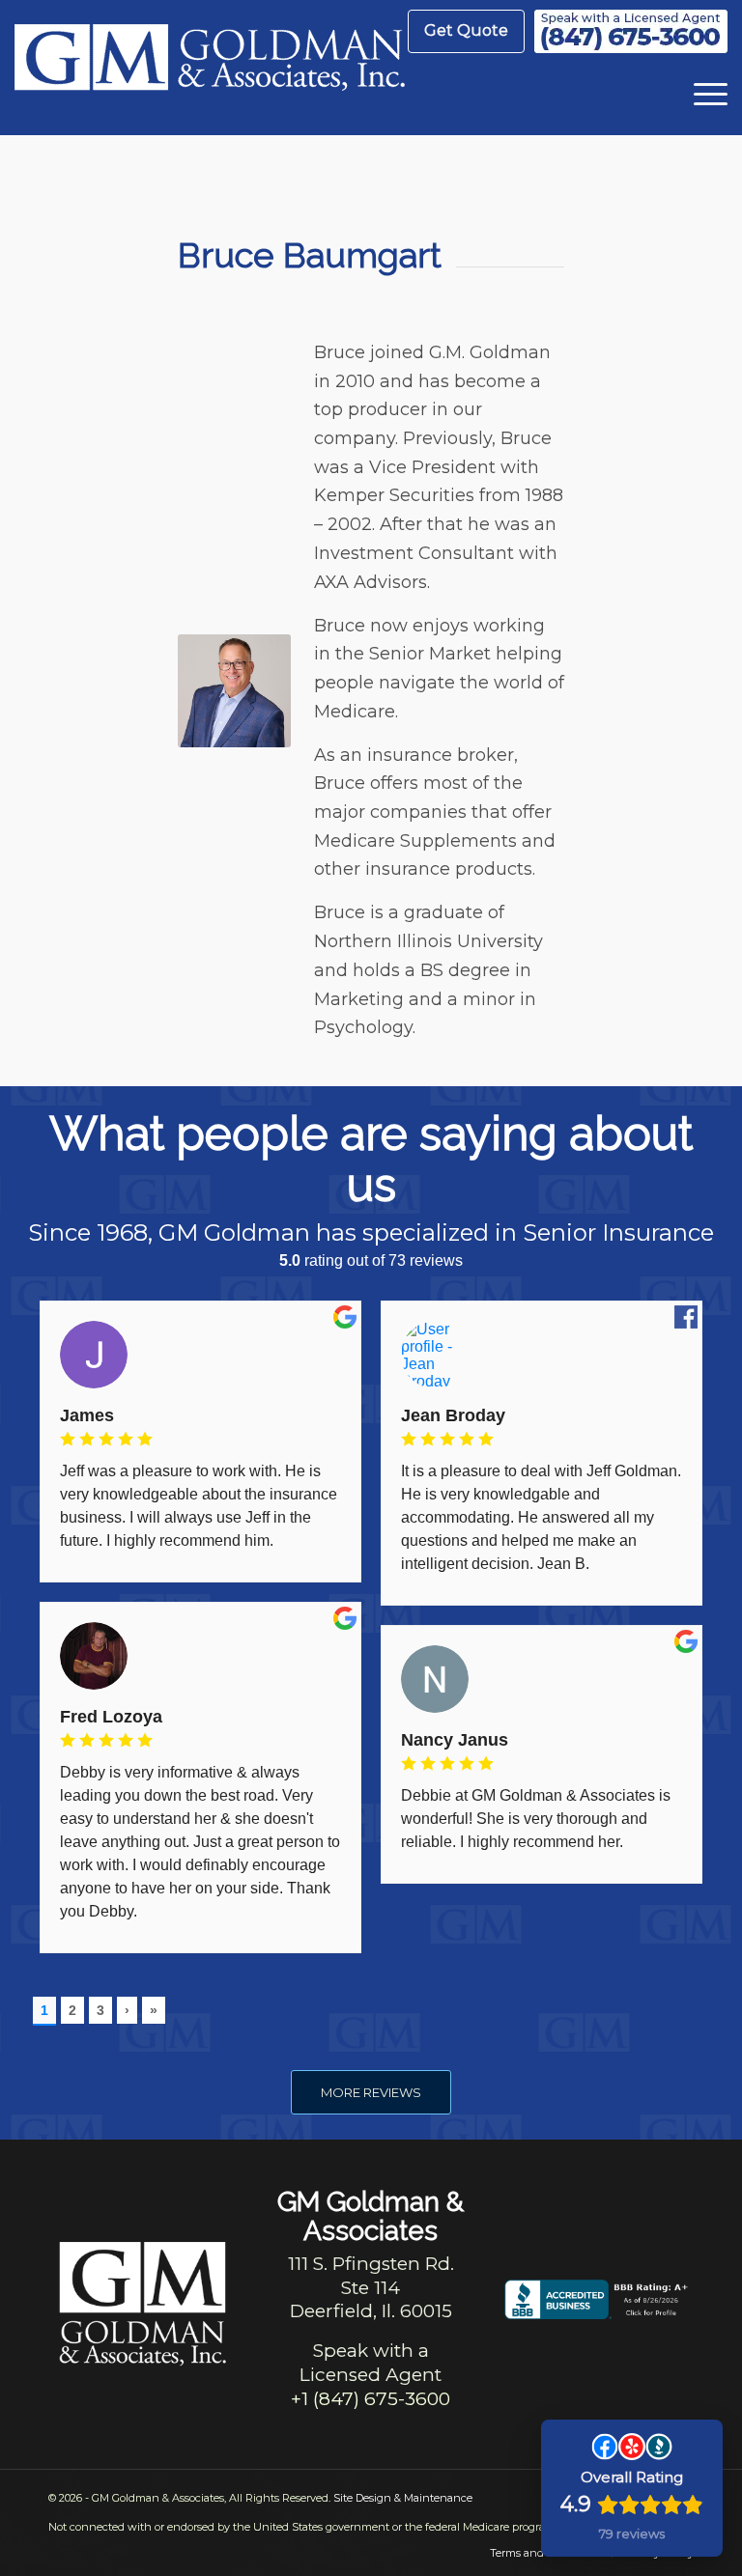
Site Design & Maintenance (403, 2498)
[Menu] (701, 92)
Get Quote (466, 30)
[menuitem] (466, 31)
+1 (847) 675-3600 (371, 2399)
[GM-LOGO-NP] (210, 68)
